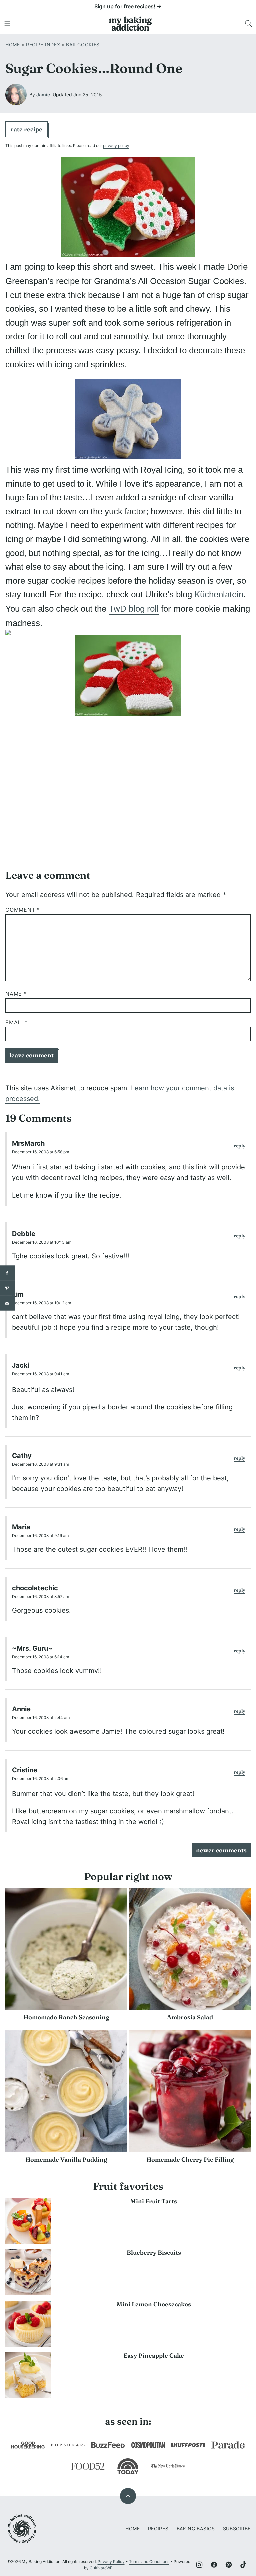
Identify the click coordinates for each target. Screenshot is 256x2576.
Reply (239, 1146)
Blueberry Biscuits (154, 2253)
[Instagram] (199, 2565)
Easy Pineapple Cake (154, 2355)
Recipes (158, 2528)
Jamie (43, 94)
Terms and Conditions (149, 2561)
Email (16, 1022)
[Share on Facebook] (7, 1273)
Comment (23, 910)
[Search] (249, 24)
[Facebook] (214, 2565)
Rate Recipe (26, 129)
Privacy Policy (111, 2561)
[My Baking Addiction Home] (131, 24)
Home (13, 45)
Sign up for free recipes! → (128, 6)
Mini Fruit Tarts (154, 2201)
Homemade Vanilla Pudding (66, 2159)
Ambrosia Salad (190, 2017)
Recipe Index (43, 45)
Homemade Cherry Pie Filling (190, 2159)
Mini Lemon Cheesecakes (154, 2304)
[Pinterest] (229, 2565)
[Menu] (7, 24)
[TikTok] (243, 2565)
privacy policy (116, 145)
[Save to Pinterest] (7, 1288)
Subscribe (237, 2528)
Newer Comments (221, 1850)
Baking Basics (196, 2528)
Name (16, 994)
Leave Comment (31, 1055)
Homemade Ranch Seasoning (66, 2017)
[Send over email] (7, 1303)
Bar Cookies (83, 45)
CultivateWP (101, 2568)
